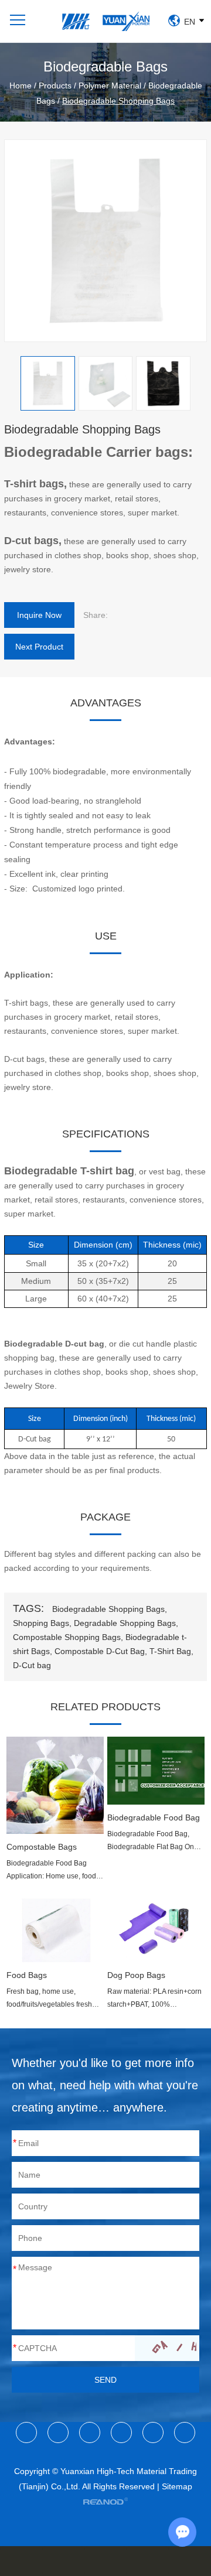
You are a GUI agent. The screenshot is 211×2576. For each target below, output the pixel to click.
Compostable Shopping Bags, (68, 1637)
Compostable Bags (42, 1847)
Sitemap (177, 2486)
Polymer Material (110, 86)
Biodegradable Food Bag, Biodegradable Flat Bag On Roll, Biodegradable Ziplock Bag (152, 1842)
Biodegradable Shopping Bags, (110, 1609)
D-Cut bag (32, 1665)
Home (21, 86)
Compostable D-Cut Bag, (101, 1651)
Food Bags (27, 1975)
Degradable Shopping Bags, (126, 1623)
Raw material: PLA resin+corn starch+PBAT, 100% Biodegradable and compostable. (154, 1999)
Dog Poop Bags (136, 1975)
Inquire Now (39, 615)
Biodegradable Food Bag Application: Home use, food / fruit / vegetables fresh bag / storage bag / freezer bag (53, 1871)
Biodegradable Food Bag (154, 1817)
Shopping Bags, (42, 1623)
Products (55, 86)
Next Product (39, 647)
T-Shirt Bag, (171, 1651)
